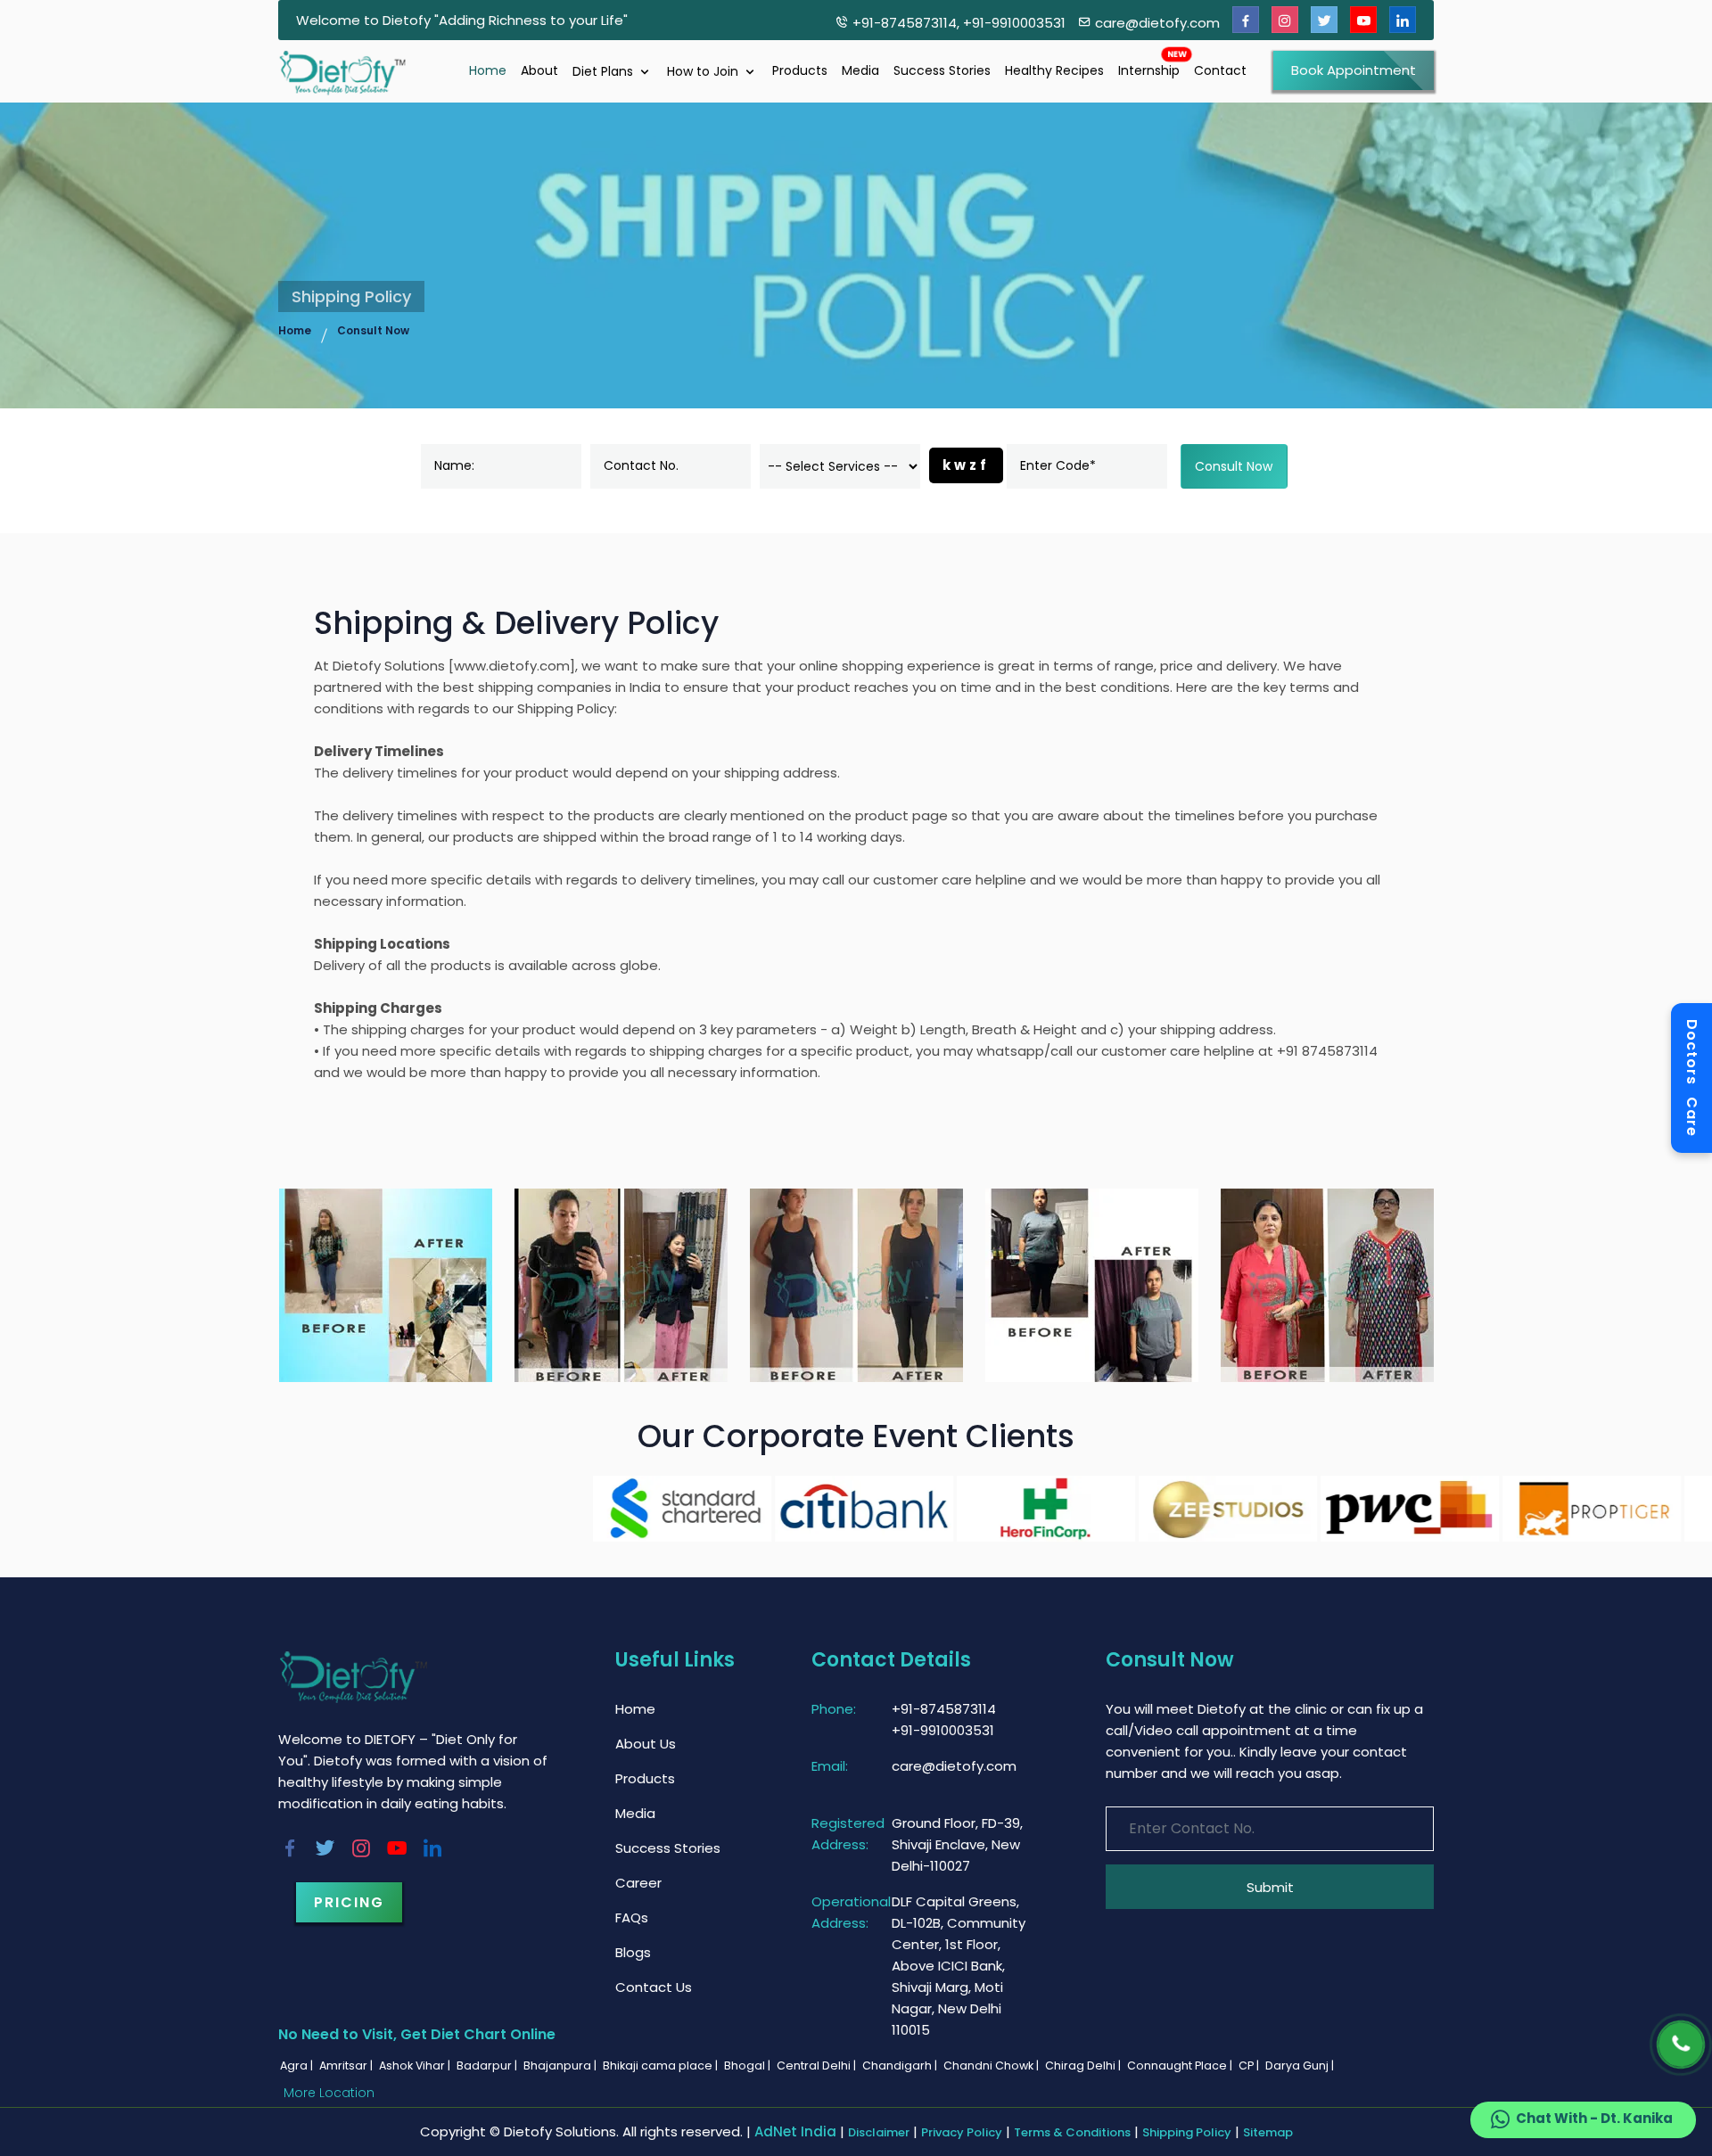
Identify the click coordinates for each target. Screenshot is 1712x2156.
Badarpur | (488, 2065)
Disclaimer (879, 2132)
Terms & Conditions (1072, 2132)
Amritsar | (347, 2065)
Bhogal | (749, 2065)
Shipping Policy (1187, 2132)
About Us (646, 1744)
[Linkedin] (1403, 20)
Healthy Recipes (1054, 70)
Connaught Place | (1181, 2065)
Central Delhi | (818, 2065)
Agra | (298, 2065)
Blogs (633, 1952)
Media (860, 70)
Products (800, 70)
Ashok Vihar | (416, 2065)
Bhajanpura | (561, 2065)
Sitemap (1268, 2132)
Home (488, 70)
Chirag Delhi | (1084, 2065)
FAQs (632, 1917)
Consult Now (373, 330)
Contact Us (654, 1987)
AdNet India (795, 2131)
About (539, 70)
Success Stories (942, 70)
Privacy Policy (962, 2132)
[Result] (386, 1285)
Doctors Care (1692, 1078)
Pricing (349, 1902)
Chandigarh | (901, 2065)
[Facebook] (1246, 20)
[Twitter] (1324, 20)
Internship (1149, 70)
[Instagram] (1285, 20)
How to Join (704, 71)
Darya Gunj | (1301, 2065)
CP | (1250, 2065)
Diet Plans (605, 71)
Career (638, 1883)
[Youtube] (1363, 20)
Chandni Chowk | (992, 2065)
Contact (1220, 70)
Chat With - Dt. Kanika (1593, 2118)
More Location (329, 2093)
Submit (1270, 1887)
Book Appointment (1354, 70)
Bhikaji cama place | (662, 2065)
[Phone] (1680, 2044)
